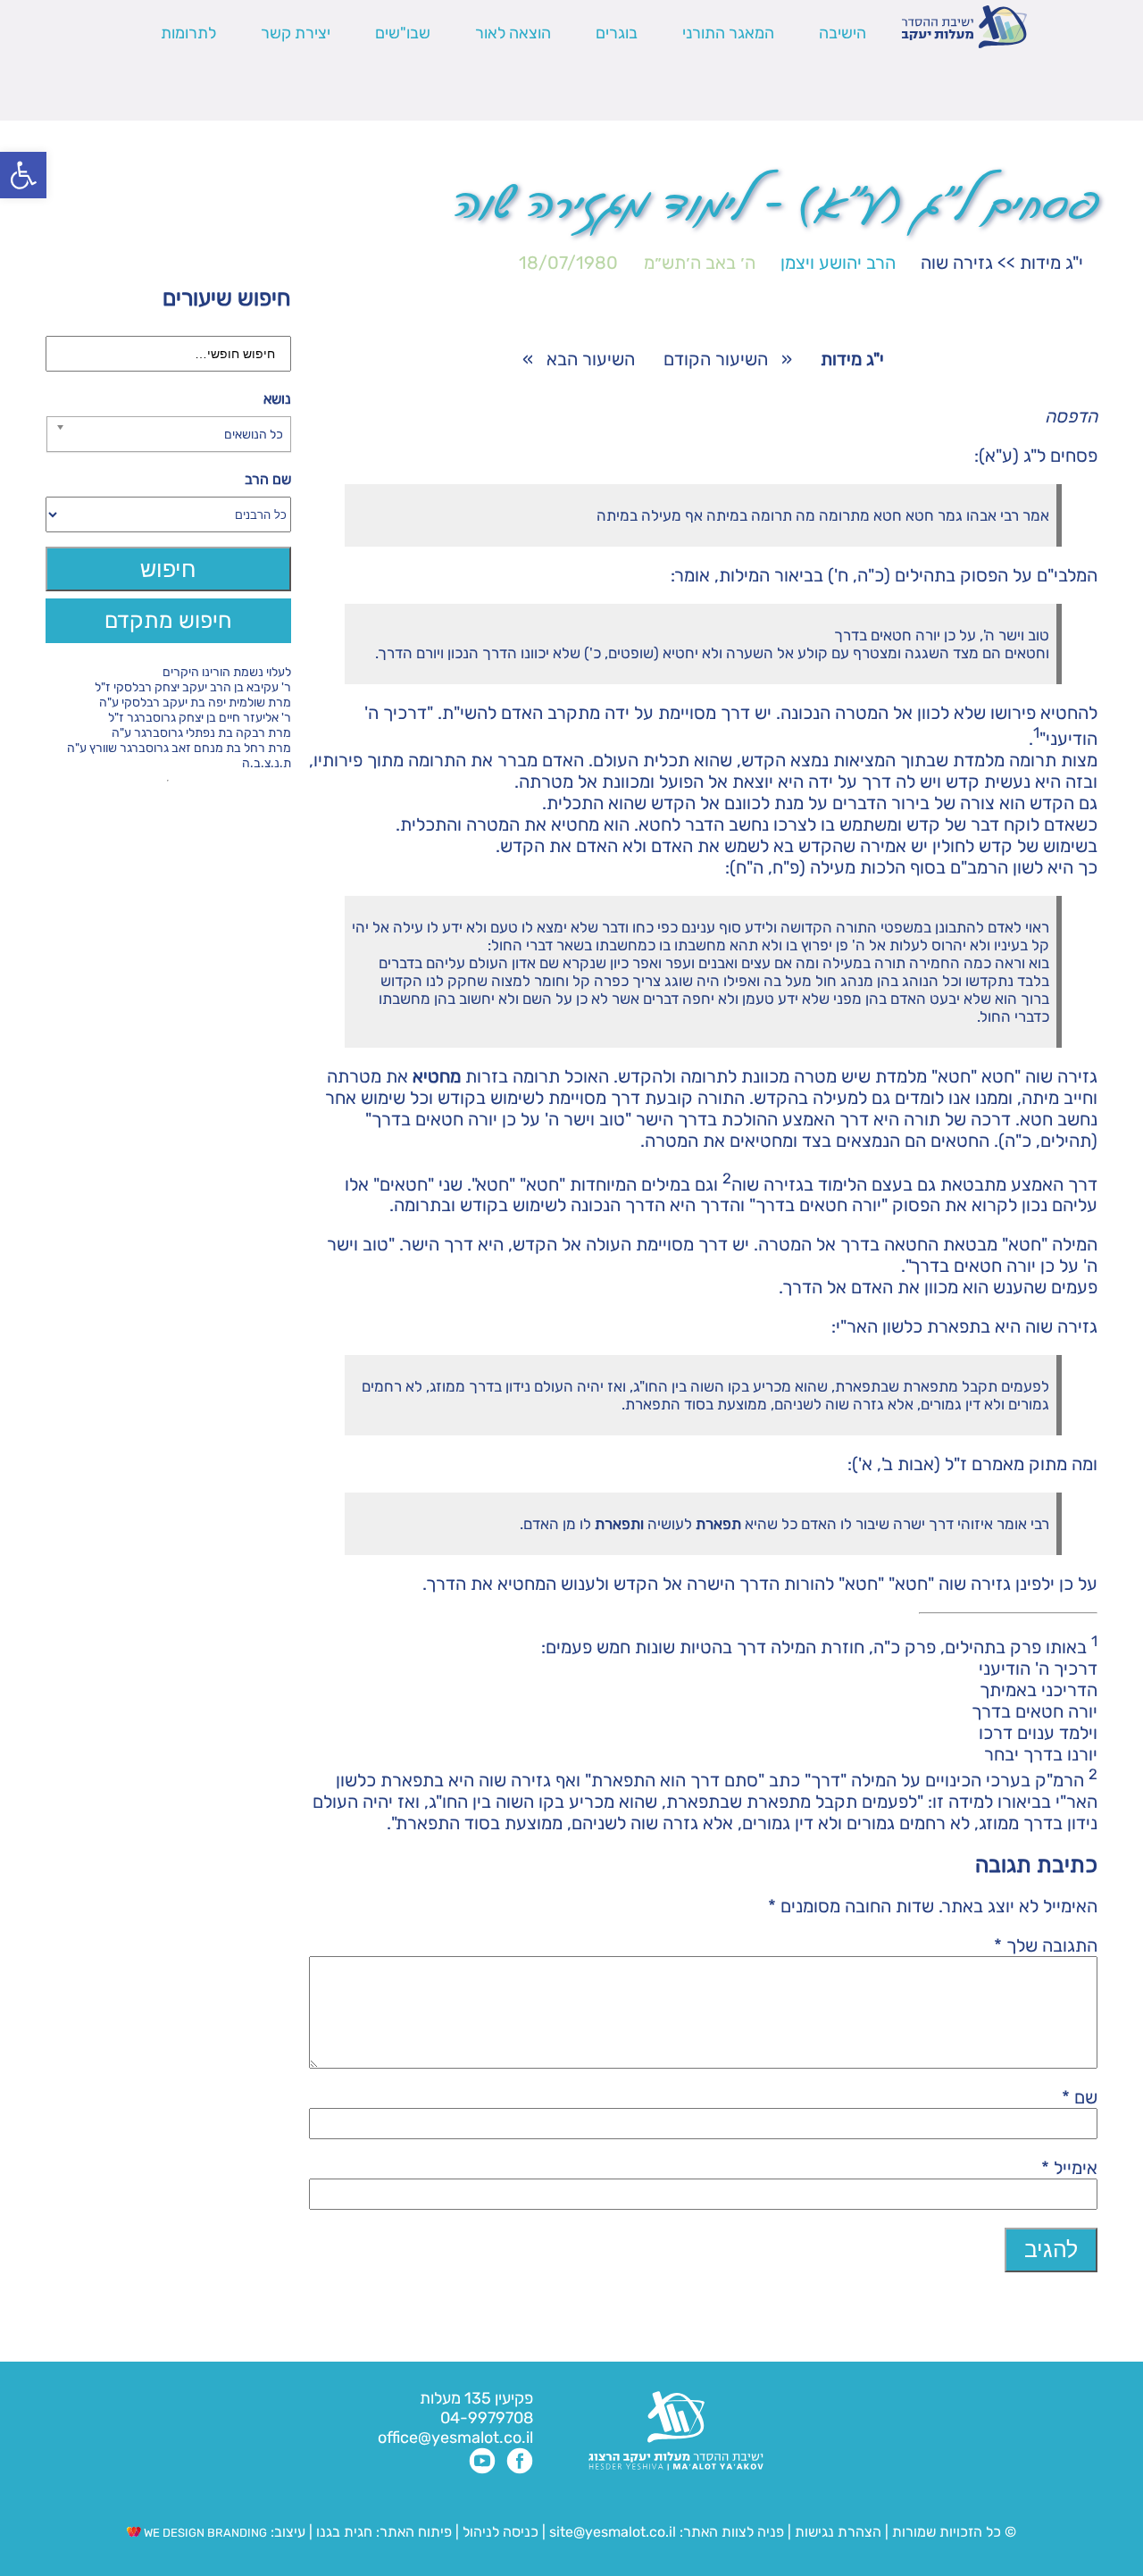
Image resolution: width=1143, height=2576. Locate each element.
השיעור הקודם (716, 359)
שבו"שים (403, 33)
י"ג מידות (1051, 263)
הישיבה (843, 33)
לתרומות (188, 33)
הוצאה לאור (513, 33)
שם (1080, 2097)
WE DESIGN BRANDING (204, 2533)
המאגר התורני (728, 33)
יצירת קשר (296, 33)
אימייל (1069, 2168)
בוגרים (617, 33)
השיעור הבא (591, 359)
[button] (23, 175)
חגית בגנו (342, 2532)
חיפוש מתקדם (168, 620)
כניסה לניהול (501, 2532)
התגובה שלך (1046, 1945)
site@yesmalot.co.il (613, 2532)
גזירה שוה (957, 263)
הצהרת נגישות (838, 2532)
